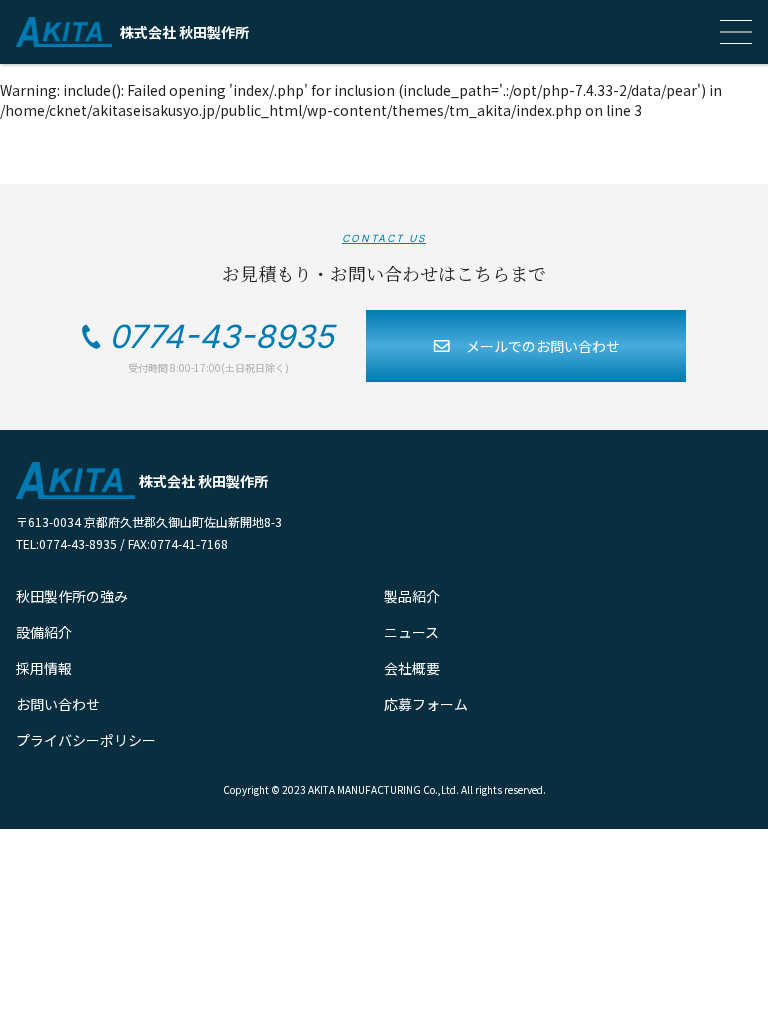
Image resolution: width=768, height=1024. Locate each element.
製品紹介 (412, 596)
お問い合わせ (58, 704)
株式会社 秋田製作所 (184, 32)
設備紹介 (44, 632)
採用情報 (44, 668)
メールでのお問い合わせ (543, 346)
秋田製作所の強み (72, 596)
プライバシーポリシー (86, 740)
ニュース (411, 632)
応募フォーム (426, 704)
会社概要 (412, 668)
